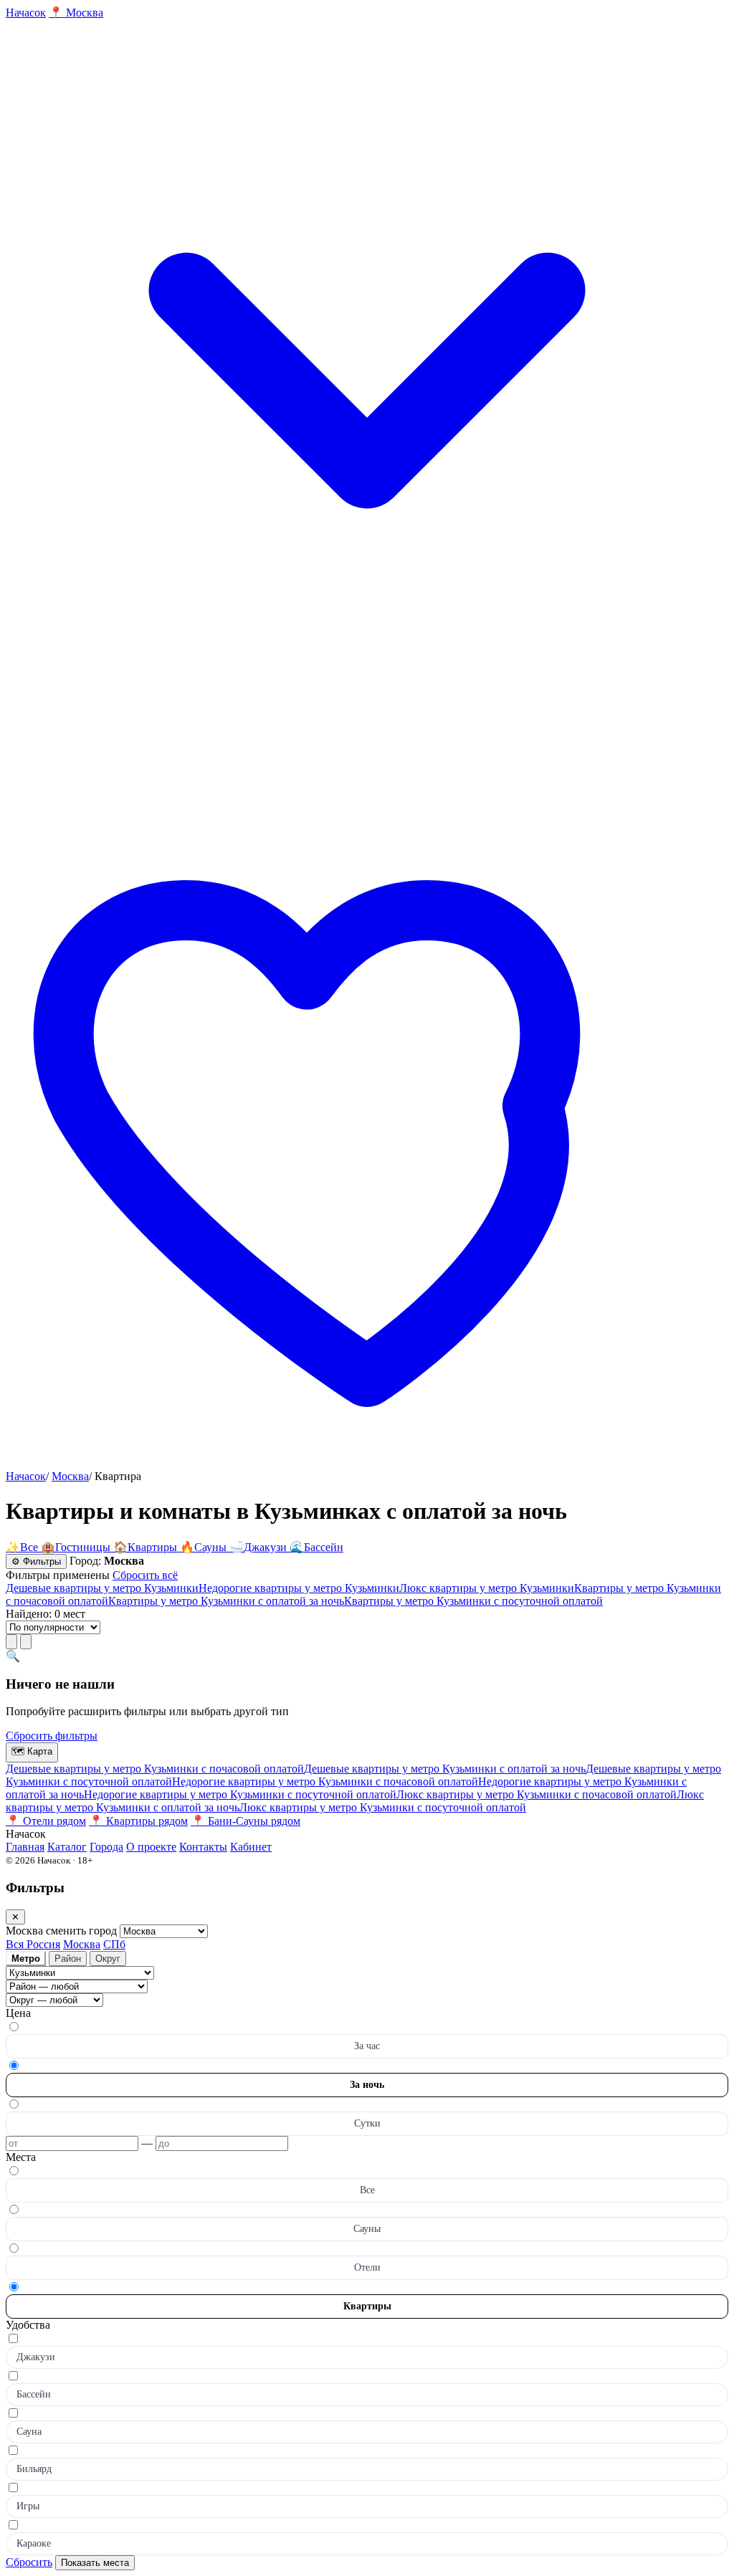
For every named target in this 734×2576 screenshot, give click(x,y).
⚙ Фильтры (36, 1561)
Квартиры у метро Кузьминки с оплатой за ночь (226, 1601)
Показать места (95, 2563)
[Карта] (26, 1642)
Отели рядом (46, 1821)
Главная (25, 1847)
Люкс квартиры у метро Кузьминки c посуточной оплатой (383, 1807)
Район (68, 1959)
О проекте (151, 1847)
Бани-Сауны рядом (246, 1821)
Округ (108, 1959)
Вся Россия (33, 1944)
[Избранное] (367, 1463)
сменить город (83, 1931)
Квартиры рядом (138, 1821)
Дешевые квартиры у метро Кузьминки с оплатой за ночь (445, 1769)
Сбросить (29, 2562)
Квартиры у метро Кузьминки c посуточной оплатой (473, 1601)
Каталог (67, 1847)
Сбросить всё (145, 1575)
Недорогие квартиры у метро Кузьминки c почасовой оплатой (325, 1781)
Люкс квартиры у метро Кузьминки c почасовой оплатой (537, 1794)
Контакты (203, 1847)
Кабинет (251, 1847)
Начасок (26, 1476)
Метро (26, 1959)
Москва (70, 1476)
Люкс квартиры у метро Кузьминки (487, 1588)
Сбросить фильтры (52, 1736)
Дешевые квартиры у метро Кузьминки (102, 1588)
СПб (114, 1944)
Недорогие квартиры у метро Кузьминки (299, 1588)
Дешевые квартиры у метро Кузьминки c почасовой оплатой (155, 1769)
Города (106, 1847)
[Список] (11, 1642)
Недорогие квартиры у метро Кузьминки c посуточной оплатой (240, 1794)
